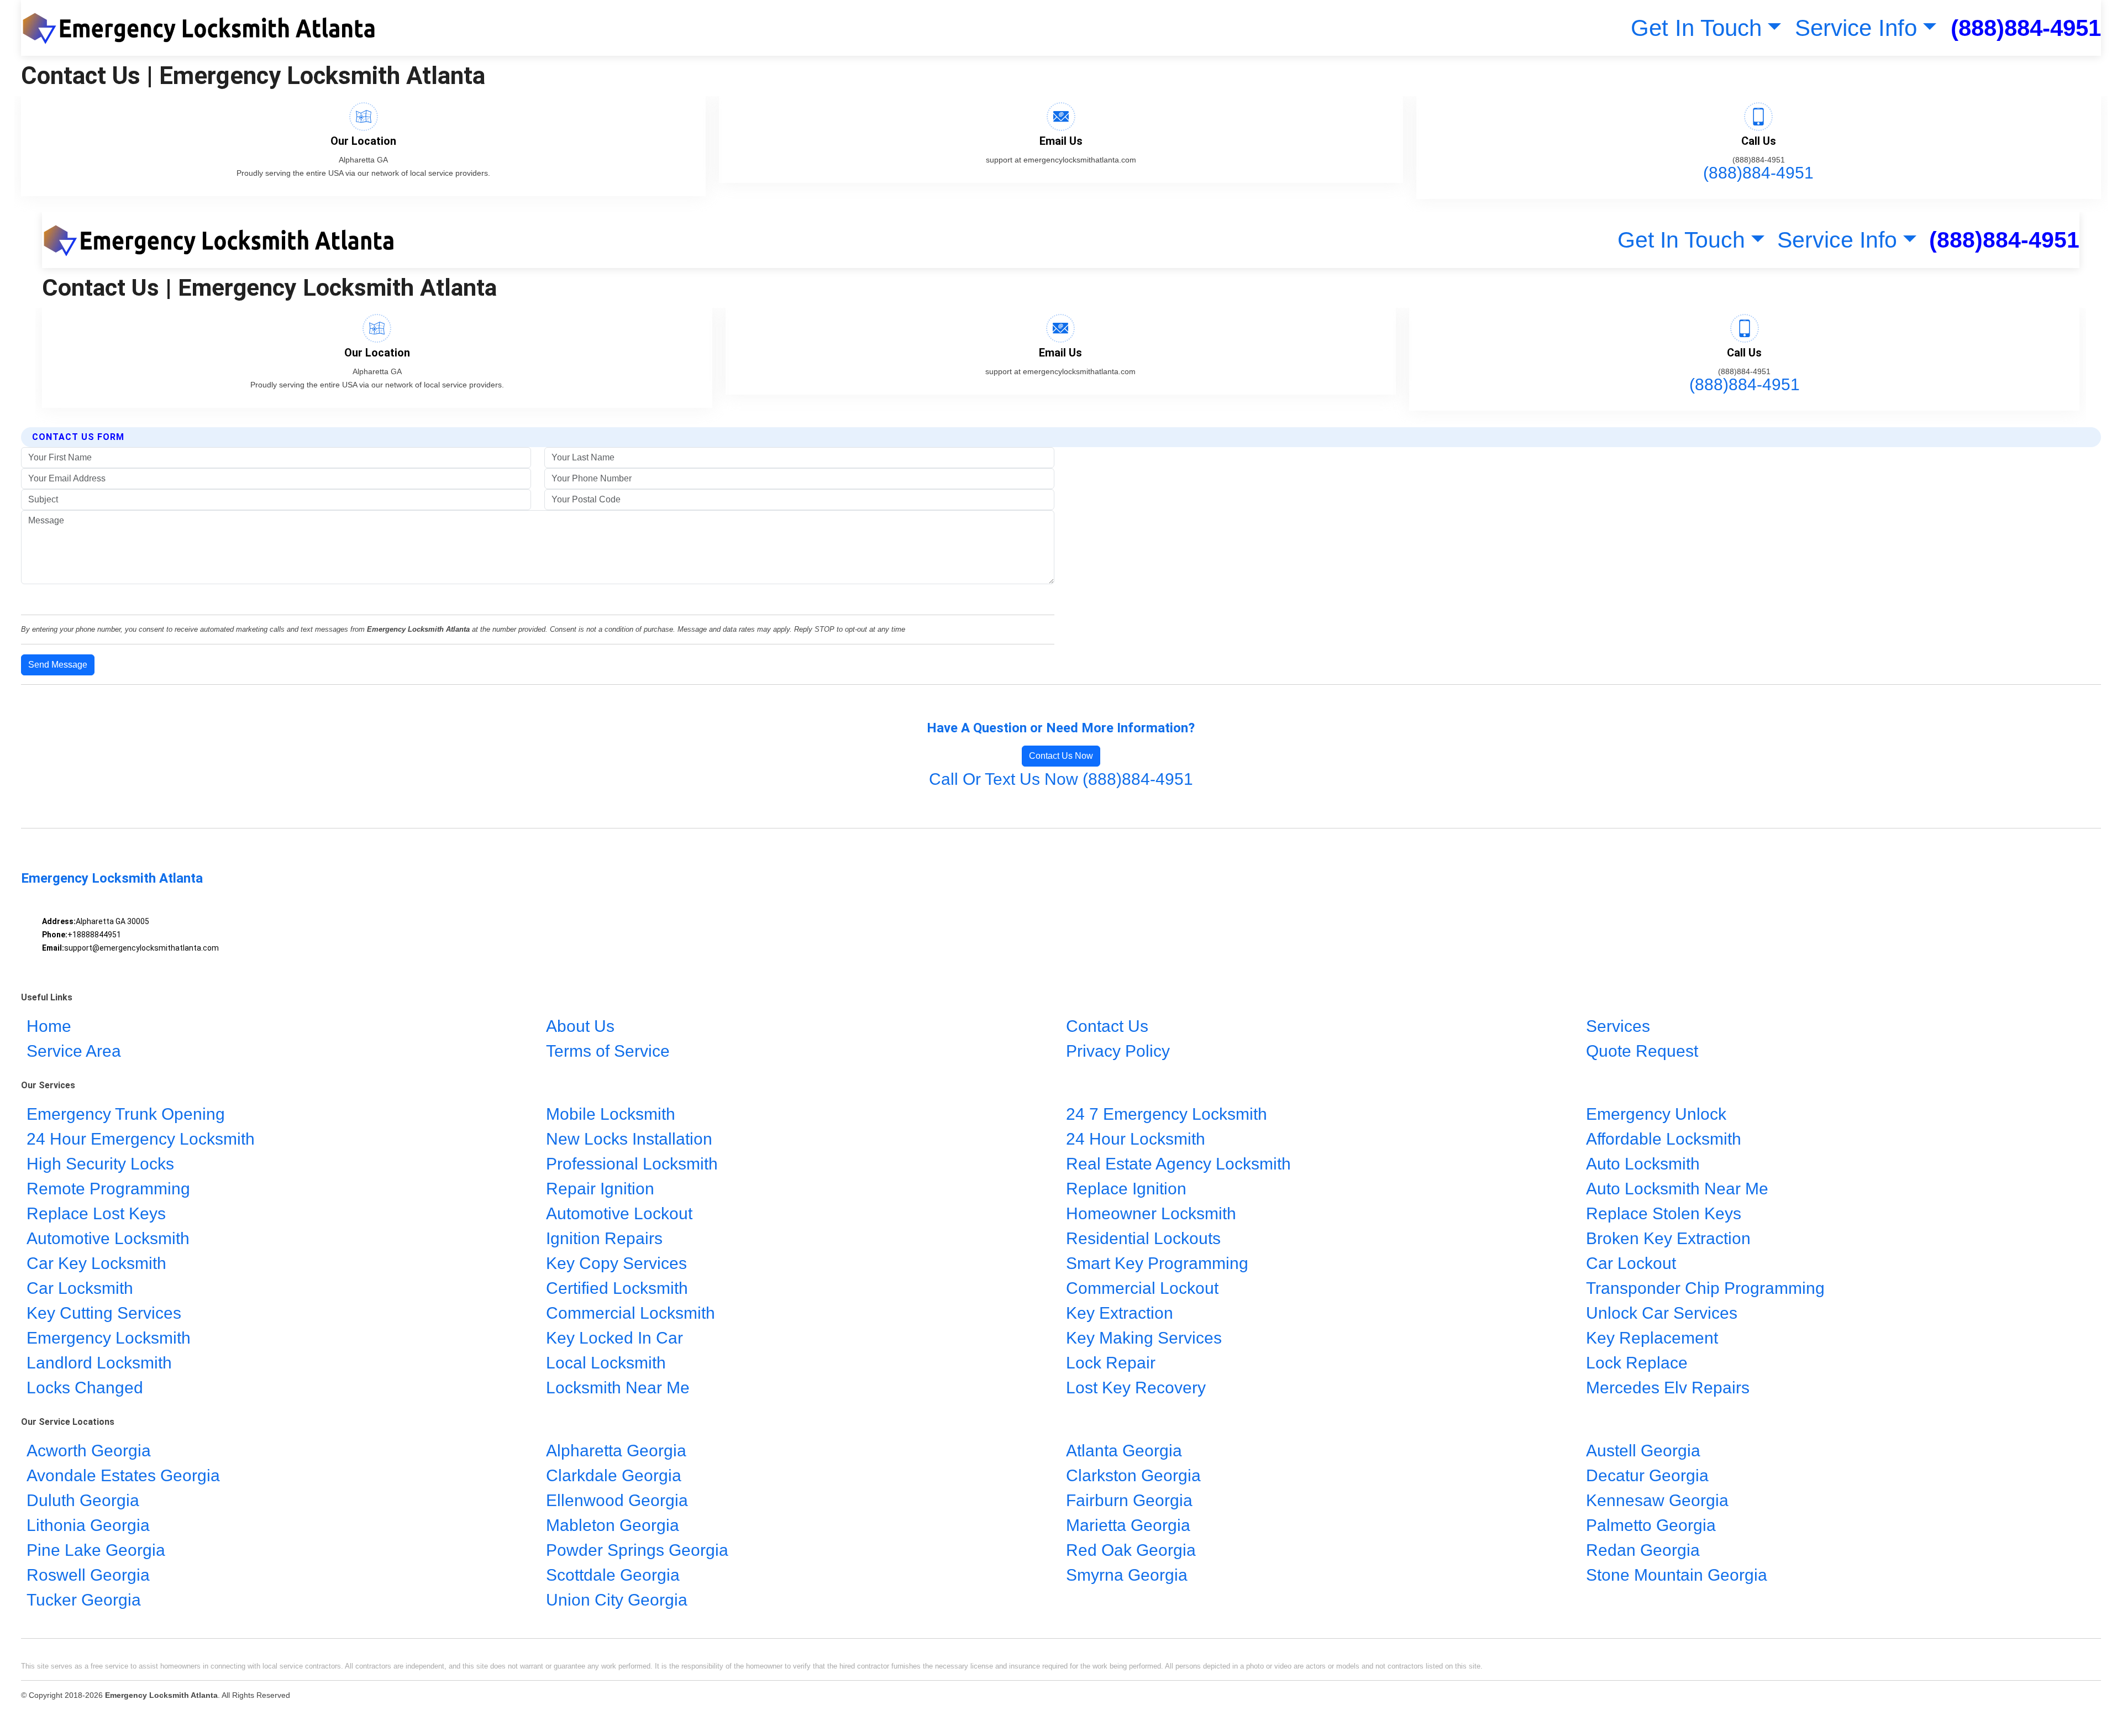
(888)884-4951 (2026, 28)
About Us (580, 1026)
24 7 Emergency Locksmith (1167, 1114)
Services (1618, 1026)
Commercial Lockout (1142, 1288)
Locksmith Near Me (618, 1388)
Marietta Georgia (1128, 1526)
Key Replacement (1652, 1338)
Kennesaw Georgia (1657, 1501)
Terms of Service (608, 1051)
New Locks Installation (629, 1139)
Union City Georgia (617, 1600)
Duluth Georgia (83, 1501)
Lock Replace (1637, 1363)
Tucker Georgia (84, 1600)
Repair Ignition (600, 1189)
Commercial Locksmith (631, 1313)
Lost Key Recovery (1136, 1388)
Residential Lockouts (1143, 1238)
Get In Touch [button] (1696, 28)
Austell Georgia (1643, 1451)
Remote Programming (108, 1189)
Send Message (58, 665)
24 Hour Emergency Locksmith (141, 1139)
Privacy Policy (1118, 1051)
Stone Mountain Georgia (1677, 1575)
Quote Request (1642, 1051)
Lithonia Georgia (88, 1526)
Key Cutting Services (104, 1313)
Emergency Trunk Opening (126, 1114)
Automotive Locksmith (108, 1238)
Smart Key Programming (1157, 1263)
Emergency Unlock (1656, 1114)
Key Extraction (1120, 1313)
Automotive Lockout (619, 1213)
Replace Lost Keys (96, 1213)
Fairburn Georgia (1129, 1501)
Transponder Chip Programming (1705, 1288)
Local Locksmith (606, 1363)
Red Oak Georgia (1131, 1551)
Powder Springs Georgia (637, 1551)
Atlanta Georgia (1124, 1451)
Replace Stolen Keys (1664, 1213)
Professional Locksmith (632, 1164)
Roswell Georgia (88, 1575)
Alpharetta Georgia (616, 1451)
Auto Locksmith (1643, 1164)
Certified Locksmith (617, 1288)
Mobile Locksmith (611, 1114)
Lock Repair (1111, 1363)
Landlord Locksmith (99, 1363)
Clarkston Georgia (1133, 1476)
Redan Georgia (1643, 1551)
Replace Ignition (1126, 1189)
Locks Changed (85, 1388)
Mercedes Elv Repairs (1670, 1388)
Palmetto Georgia (1651, 1526)
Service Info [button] (1856, 28)
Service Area (74, 1051)
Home (49, 1026)
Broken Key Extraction (1668, 1238)
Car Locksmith (80, 1288)
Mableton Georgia (613, 1526)
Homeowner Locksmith (1151, 1213)
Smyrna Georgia (1127, 1575)
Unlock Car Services (1662, 1313)
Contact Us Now (1061, 756)
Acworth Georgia (89, 1451)
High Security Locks (100, 1164)
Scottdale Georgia (613, 1575)
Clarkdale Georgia (614, 1476)
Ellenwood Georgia (617, 1501)
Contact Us (1107, 1026)
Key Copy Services (616, 1263)
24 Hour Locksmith (1136, 1139)
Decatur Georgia (1647, 1476)
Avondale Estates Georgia (123, 1476)
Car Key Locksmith (96, 1263)
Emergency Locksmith (109, 1338)
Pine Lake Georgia (96, 1551)
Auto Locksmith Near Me (1677, 1189)
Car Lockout (1631, 1263)
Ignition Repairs (604, 1238)
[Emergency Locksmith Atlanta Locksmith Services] (204, 28)
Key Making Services (1144, 1338)
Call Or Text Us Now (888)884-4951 (1061, 779)
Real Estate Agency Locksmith (1178, 1164)
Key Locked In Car (614, 1338)
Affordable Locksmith (1664, 1139)
